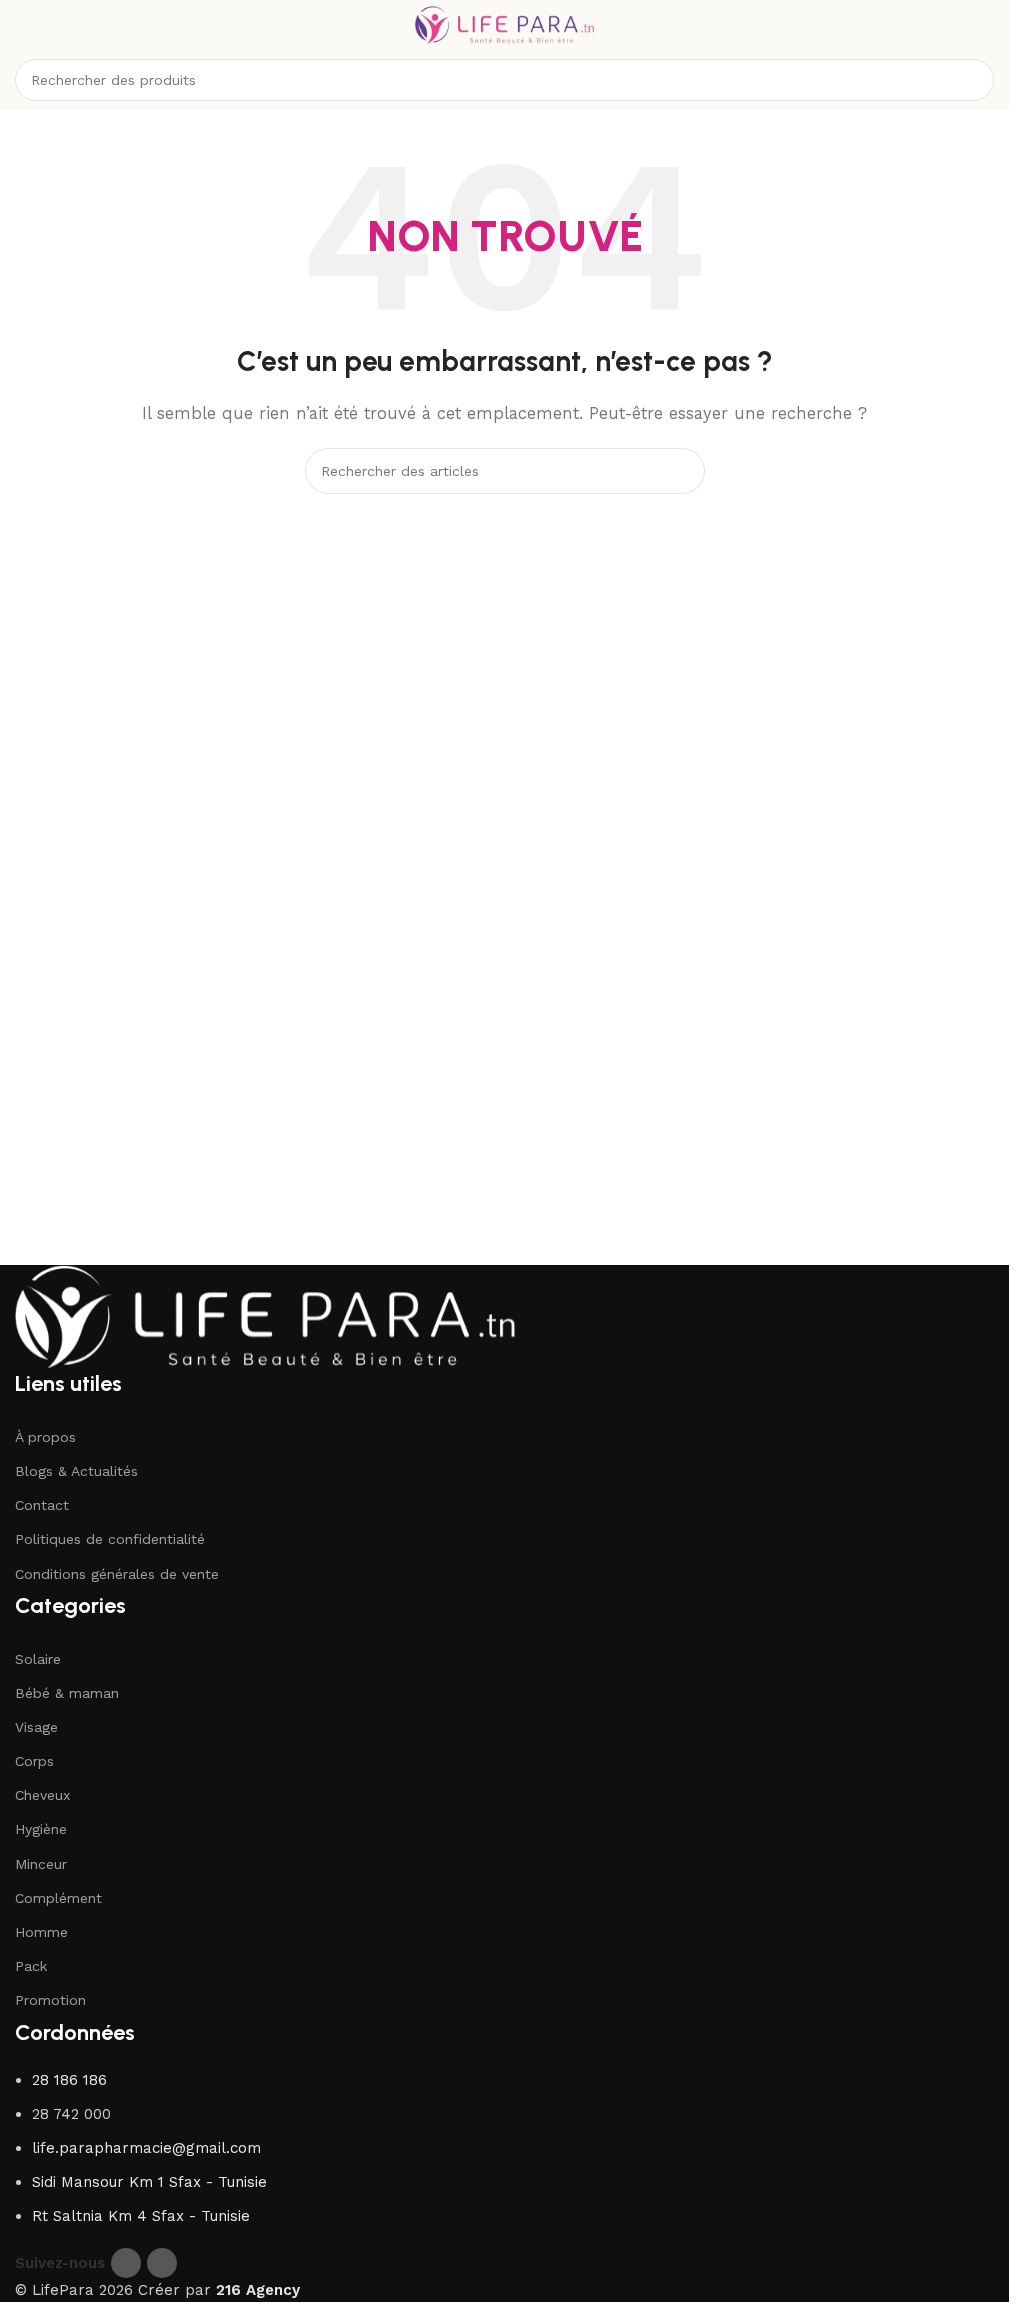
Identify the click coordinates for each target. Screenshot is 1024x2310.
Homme (41, 1932)
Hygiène (41, 1829)
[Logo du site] (505, 24)
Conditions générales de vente (117, 1574)
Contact (42, 1505)
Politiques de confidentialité (110, 1539)
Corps (34, 1761)
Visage (36, 1727)
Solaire (38, 1659)
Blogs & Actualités (76, 1471)
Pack (31, 1966)
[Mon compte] (986, 25)
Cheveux (42, 1795)
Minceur (41, 1864)
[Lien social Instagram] (162, 2263)
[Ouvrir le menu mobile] (23, 25)
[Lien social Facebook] (126, 2263)
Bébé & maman (67, 1693)
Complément (58, 1898)
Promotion (50, 2000)
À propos (45, 1437)
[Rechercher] (973, 80)
